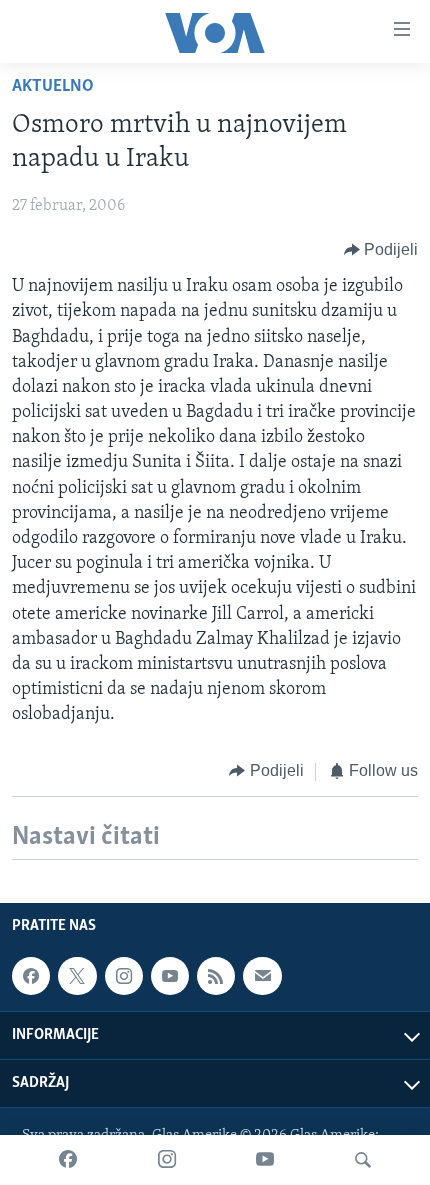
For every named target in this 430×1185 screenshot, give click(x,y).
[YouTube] (265, 1160)
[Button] (381, 250)
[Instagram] (167, 1160)
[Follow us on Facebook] (31, 976)
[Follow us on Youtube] (170, 976)
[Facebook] (68, 1160)
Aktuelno (53, 87)
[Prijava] (262, 976)
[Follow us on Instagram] (124, 976)
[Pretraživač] (363, 1160)
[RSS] (216, 976)
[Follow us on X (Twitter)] (77, 976)
